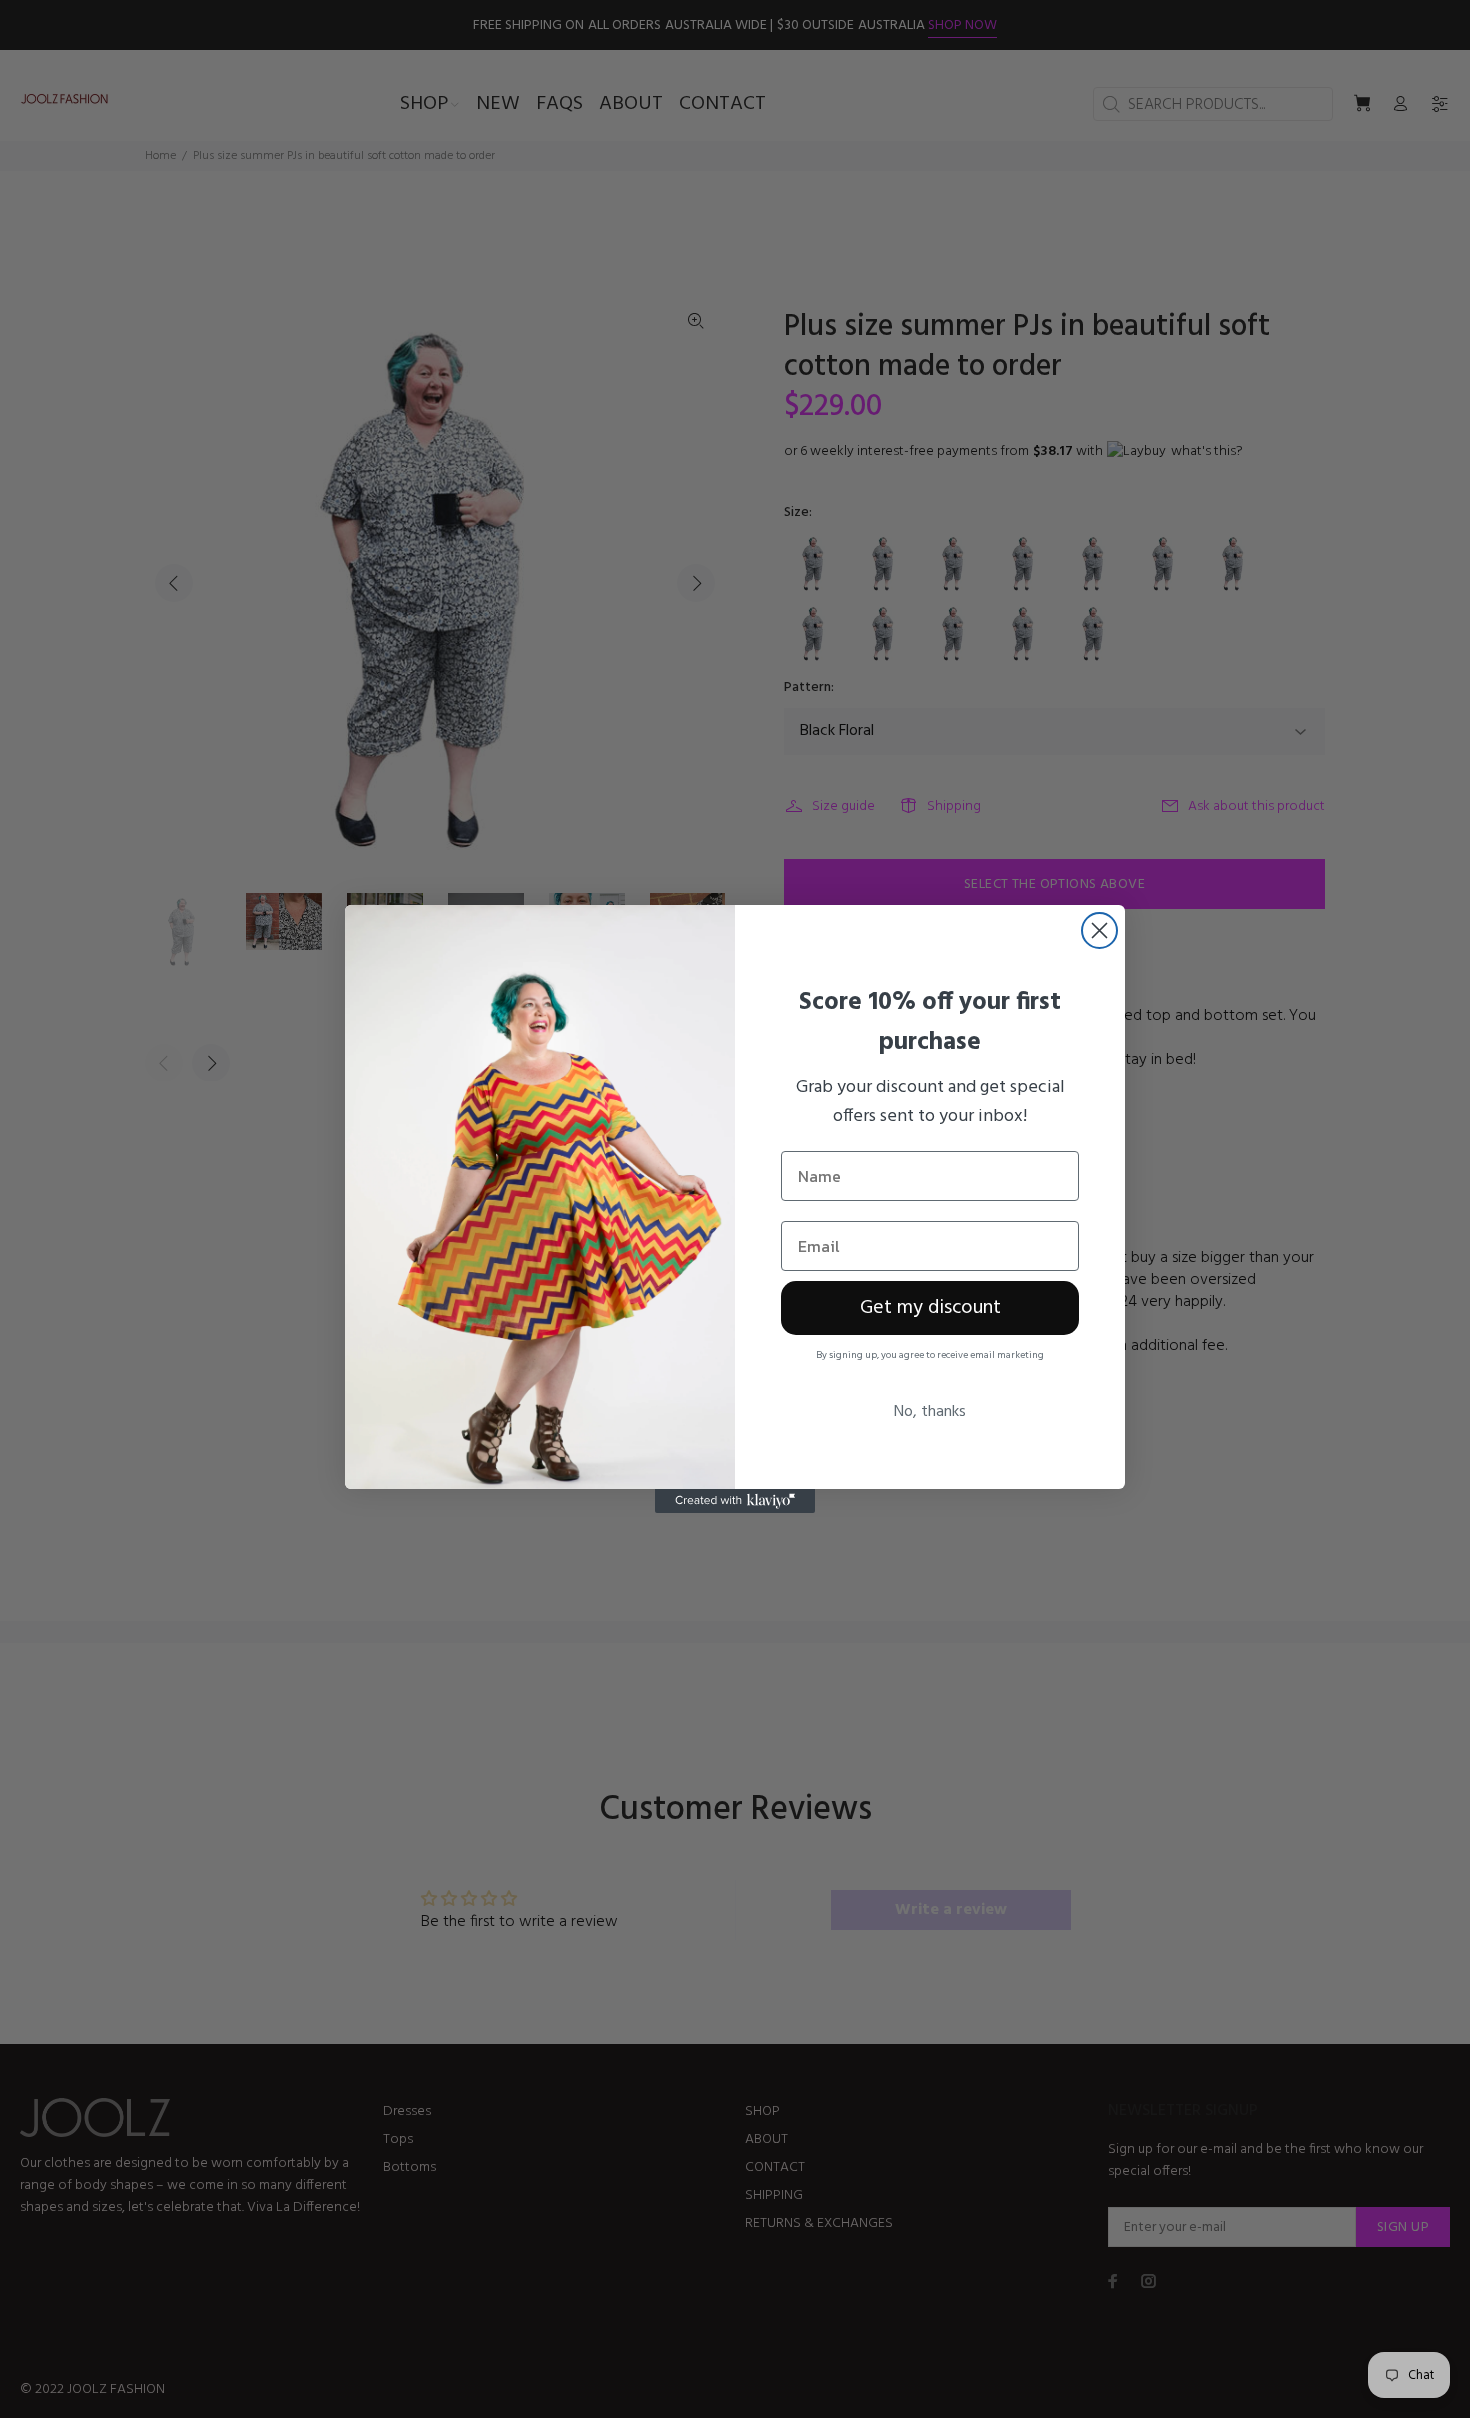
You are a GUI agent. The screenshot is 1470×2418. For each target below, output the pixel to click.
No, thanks (930, 1412)
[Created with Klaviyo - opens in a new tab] (735, 1501)
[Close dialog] (1099, 930)
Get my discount (930, 1308)
